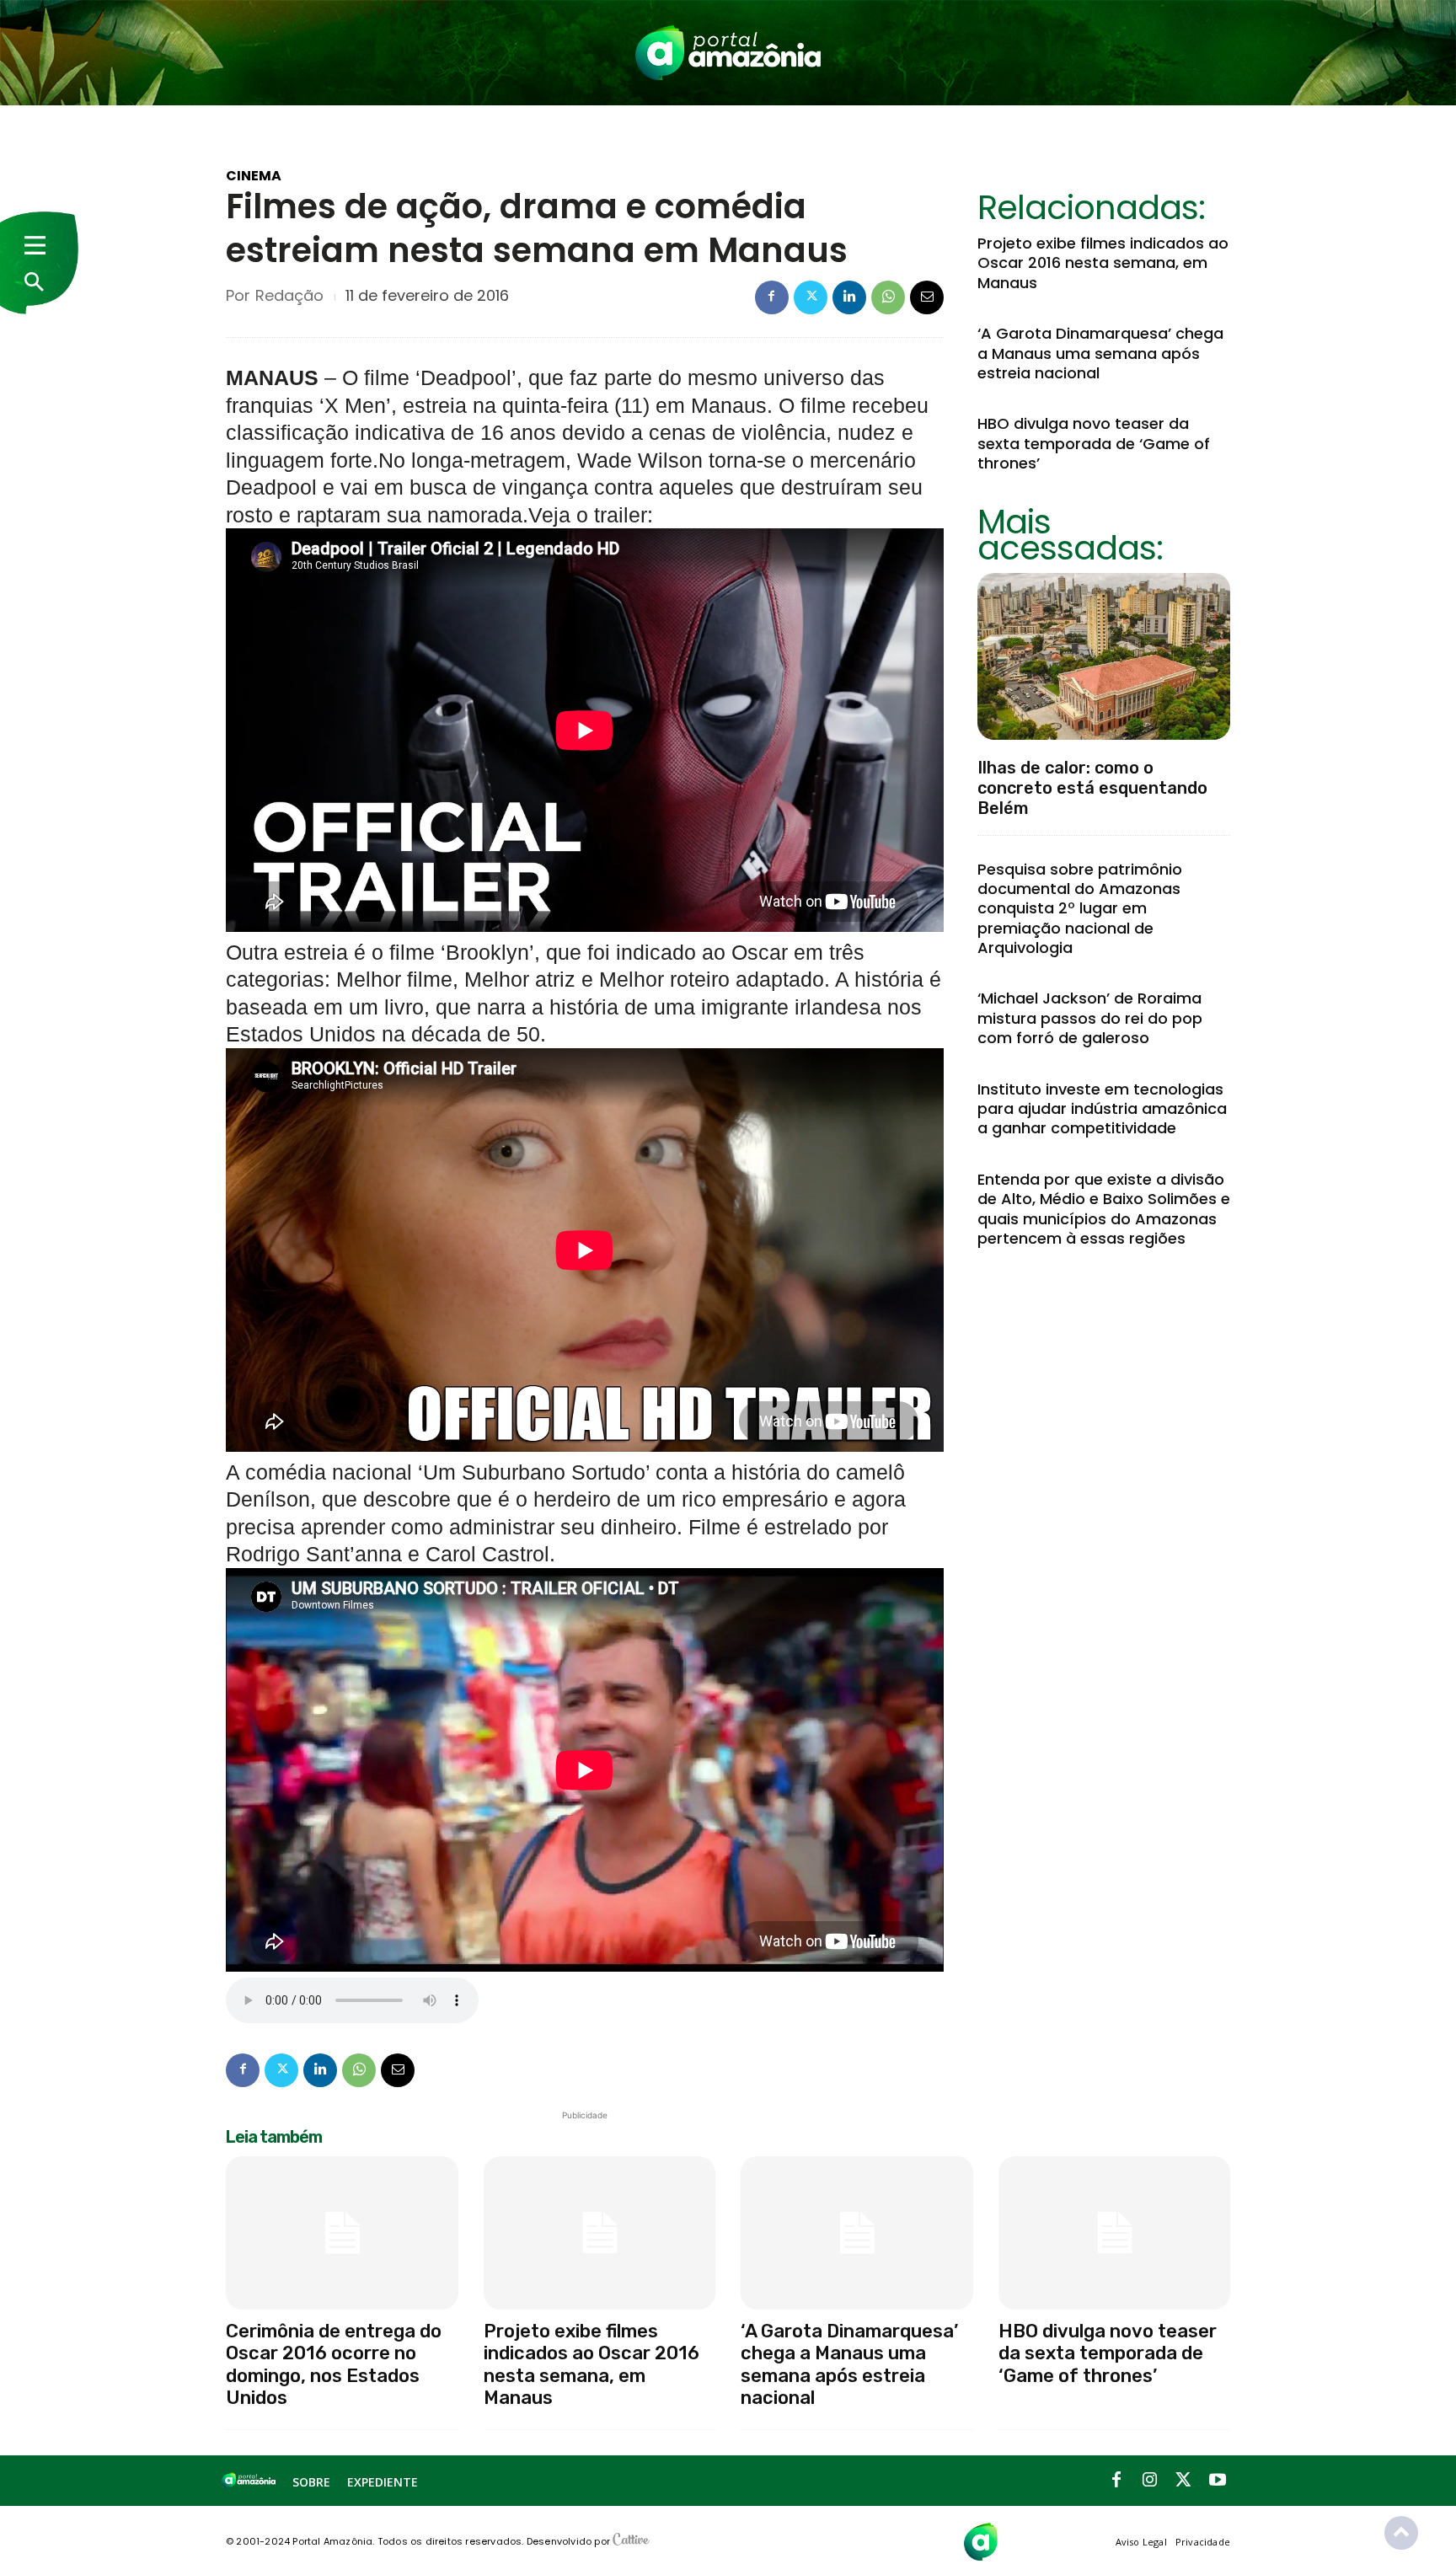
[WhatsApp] (888, 297)
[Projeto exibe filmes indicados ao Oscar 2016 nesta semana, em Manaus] (600, 2233)
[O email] (927, 297)
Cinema (254, 176)
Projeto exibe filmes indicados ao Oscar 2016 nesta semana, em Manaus (1103, 263)
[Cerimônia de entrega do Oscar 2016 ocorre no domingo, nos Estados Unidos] (342, 2233)
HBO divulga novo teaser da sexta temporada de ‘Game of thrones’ (1094, 443)
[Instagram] (1150, 2481)
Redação (289, 296)
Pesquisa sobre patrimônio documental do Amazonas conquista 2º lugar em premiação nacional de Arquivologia (1080, 909)
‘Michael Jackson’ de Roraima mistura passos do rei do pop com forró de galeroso (1090, 1018)
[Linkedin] (849, 297)
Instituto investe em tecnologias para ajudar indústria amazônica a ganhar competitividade (1102, 1109)
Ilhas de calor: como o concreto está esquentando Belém (1092, 788)
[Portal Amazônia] (728, 53)
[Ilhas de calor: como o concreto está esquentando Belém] (1104, 656)
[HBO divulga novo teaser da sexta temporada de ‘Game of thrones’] (1115, 2233)
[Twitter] (811, 297)
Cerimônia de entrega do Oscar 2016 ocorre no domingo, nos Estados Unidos (334, 2364)
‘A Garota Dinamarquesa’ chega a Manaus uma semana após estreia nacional (1100, 353)
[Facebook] (772, 297)
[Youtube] (1218, 2481)
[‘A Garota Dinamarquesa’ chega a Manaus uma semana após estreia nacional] (857, 2233)
